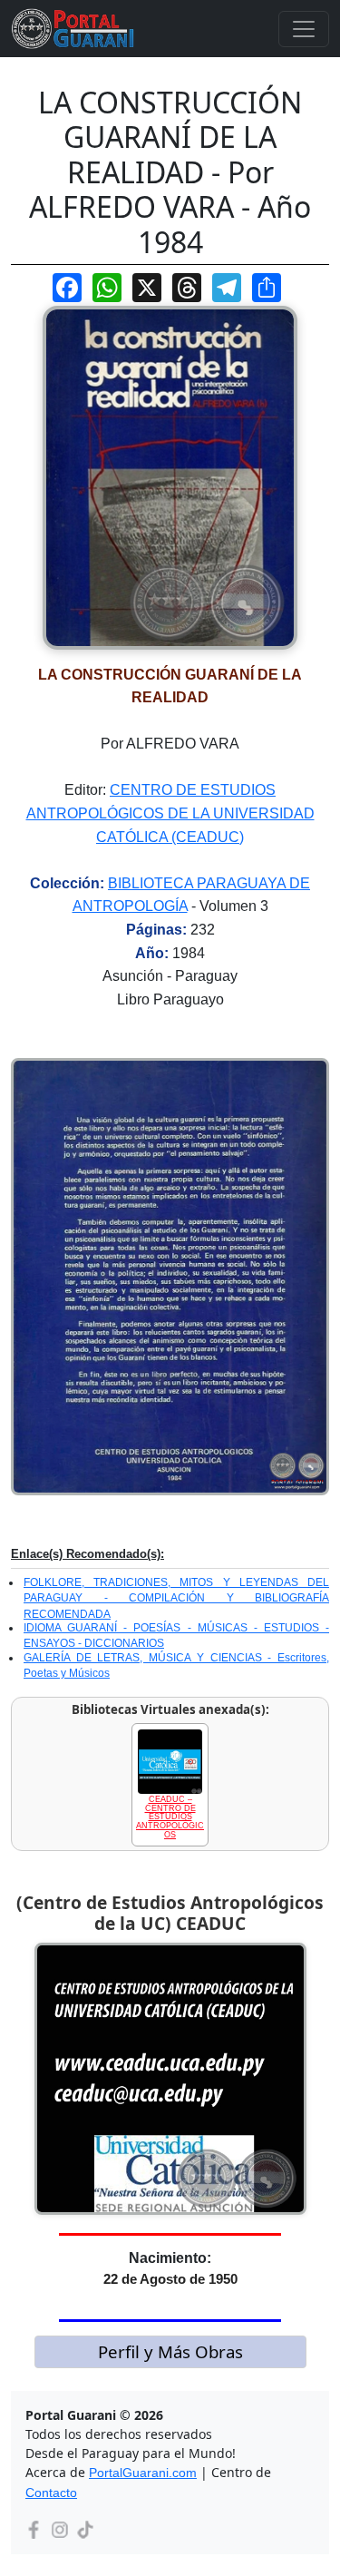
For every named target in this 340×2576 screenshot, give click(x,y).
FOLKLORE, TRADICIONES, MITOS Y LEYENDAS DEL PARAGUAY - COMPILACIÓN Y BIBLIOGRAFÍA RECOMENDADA (176, 1598)
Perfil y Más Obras (170, 2351)
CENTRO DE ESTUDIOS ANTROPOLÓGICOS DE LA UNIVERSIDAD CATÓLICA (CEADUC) (170, 813)
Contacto (51, 2493)
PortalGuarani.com (143, 2473)
